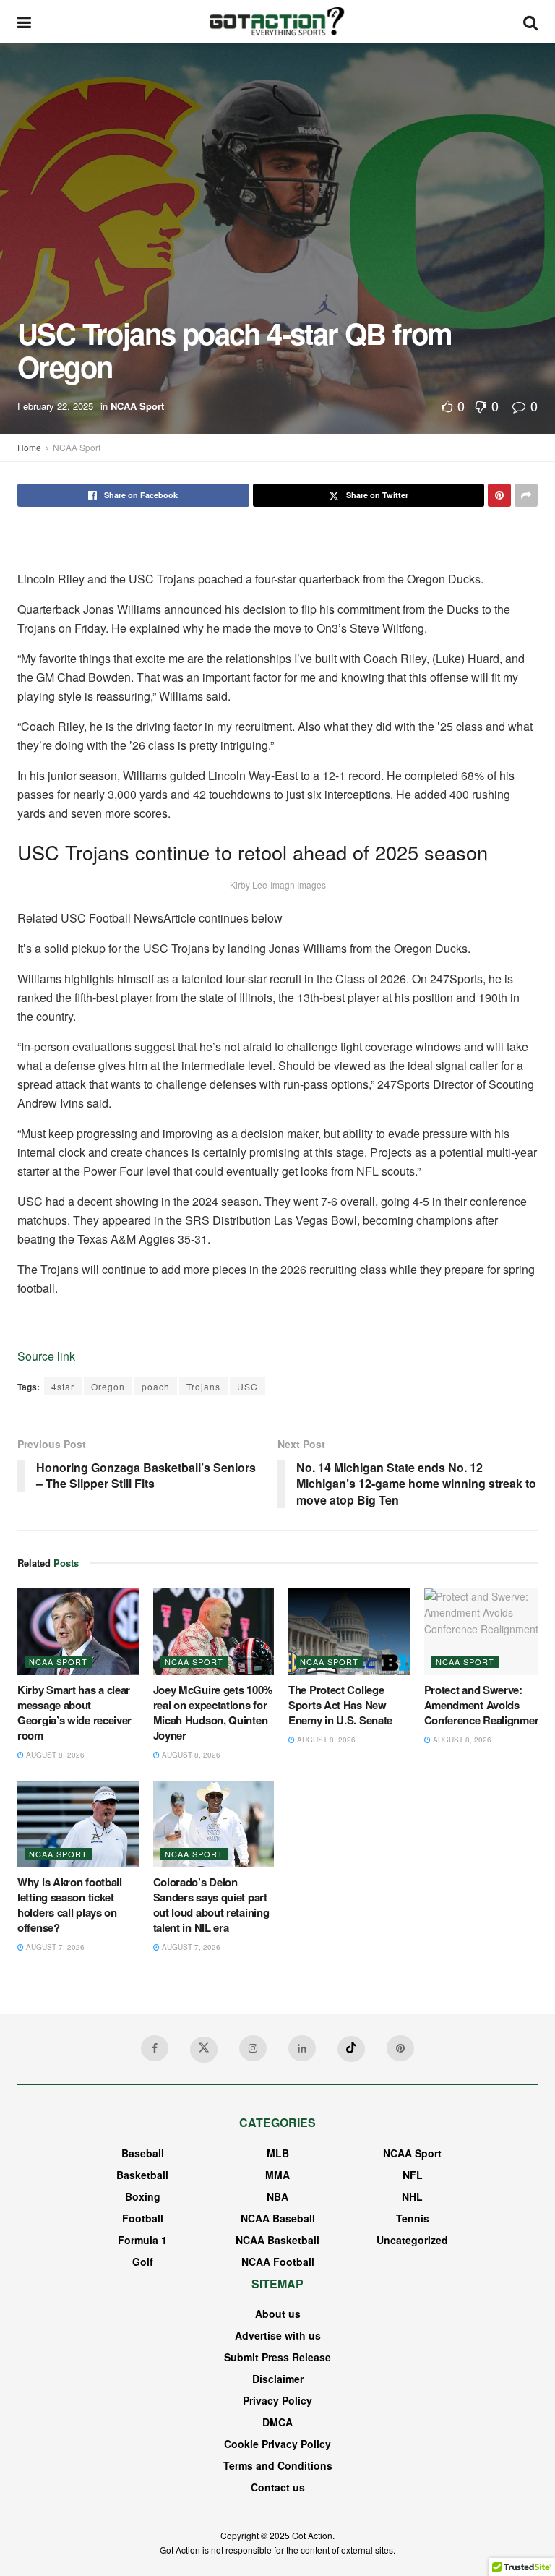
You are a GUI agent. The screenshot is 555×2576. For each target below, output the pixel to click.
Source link (46, 1356)
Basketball (142, 2175)
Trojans (203, 1386)
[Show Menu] (24, 22)
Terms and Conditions (278, 2465)
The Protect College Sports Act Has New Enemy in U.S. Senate (340, 1705)
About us (278, 2314)
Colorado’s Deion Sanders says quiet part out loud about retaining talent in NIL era (211, 1905)
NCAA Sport (137, 406)
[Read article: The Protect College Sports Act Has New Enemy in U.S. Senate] (349, 1632)
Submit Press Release (277, 2357)
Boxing (143, 2196)
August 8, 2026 (54, 1755)
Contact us (278, 2487)
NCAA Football (278, 2262)
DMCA (277, 2422)
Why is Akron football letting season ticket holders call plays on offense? (70, 1905)
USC (248, 1386)
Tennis (413, 2218)
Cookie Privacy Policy (277, 2444)
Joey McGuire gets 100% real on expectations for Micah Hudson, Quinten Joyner (213, 1712)
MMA (277, 2175)
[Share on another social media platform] (526, 495)
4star (63, 1386)
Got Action (312, 2535)
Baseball (143, 2153)
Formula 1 (142, 2240)
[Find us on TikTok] (351, 2049)
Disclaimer (278, 2379)
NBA (277, 2196)
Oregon (108, 1386)
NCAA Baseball (278, 2218)
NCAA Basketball (277, 2240)
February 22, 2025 (55, 406)
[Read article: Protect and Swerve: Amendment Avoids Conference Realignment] (485, 1632)
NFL (413, 2175)
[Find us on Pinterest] (400, 2048)
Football (143, 2218)
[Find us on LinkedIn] (302, 2048)
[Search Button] (530, 22)
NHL (412, 2196)
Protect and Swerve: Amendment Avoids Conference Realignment (484, 1705)
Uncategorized (412, 2240)
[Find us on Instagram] (253, 2048)
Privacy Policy (277, 2400)
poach (156, 1386)
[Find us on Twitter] (204, 2050)
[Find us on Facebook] (155, 2048)
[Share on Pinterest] (499, 495)
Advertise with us (278, 2335)
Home (29, 447)
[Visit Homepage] (277, 22)
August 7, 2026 (54, 1947)
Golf (143, 2262)
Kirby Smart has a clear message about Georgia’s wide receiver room (74, 1712)
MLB (278, 2153)
